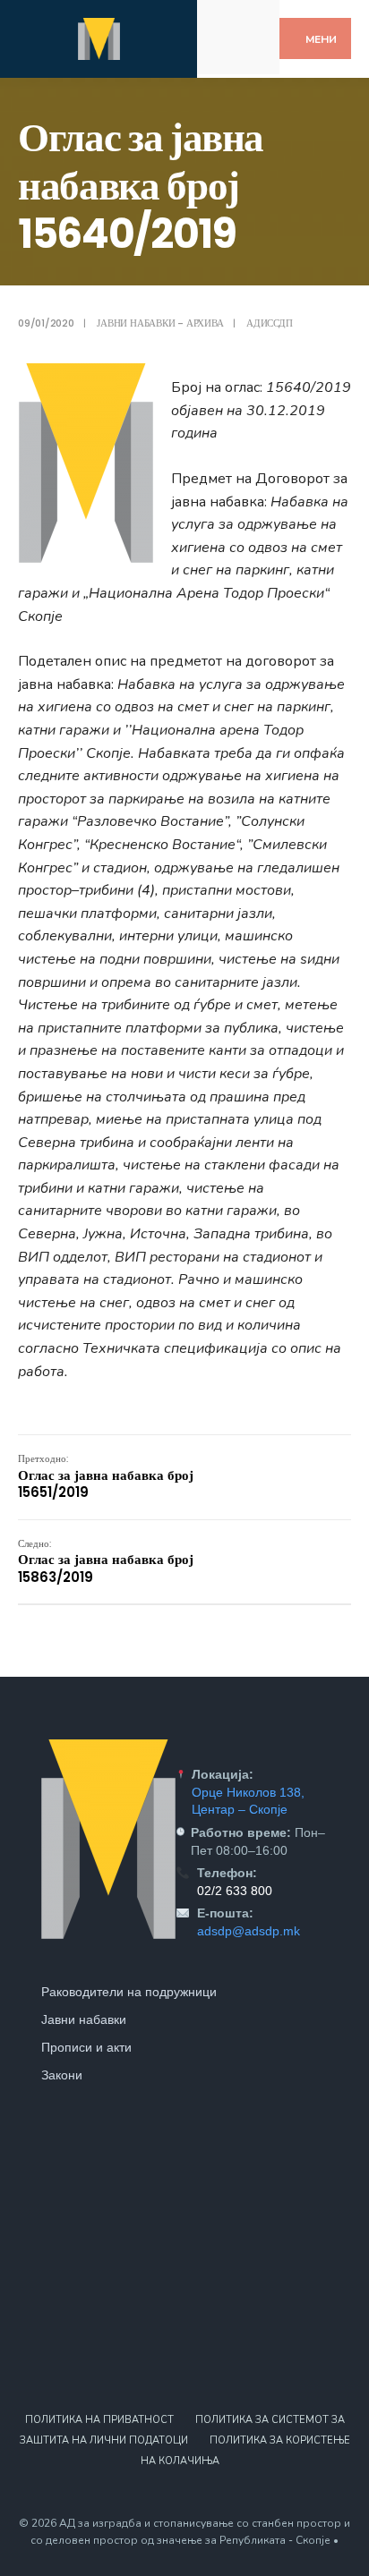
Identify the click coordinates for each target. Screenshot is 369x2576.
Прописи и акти (86, 2047)
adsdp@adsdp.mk (249, 1931)
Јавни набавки (84, 2019)
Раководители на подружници (129, 1992)
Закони (62, 2075)
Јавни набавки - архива (160, 323)
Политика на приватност (99, 2420)
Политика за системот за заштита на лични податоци (182, 2430)
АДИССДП (269, 323)
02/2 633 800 (235, 1891)
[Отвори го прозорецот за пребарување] (250, 52)
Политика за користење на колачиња (245, 2451)
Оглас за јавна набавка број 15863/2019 (106, 1561)
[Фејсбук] (226, 21)
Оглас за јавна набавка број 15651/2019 (106, 1476)
